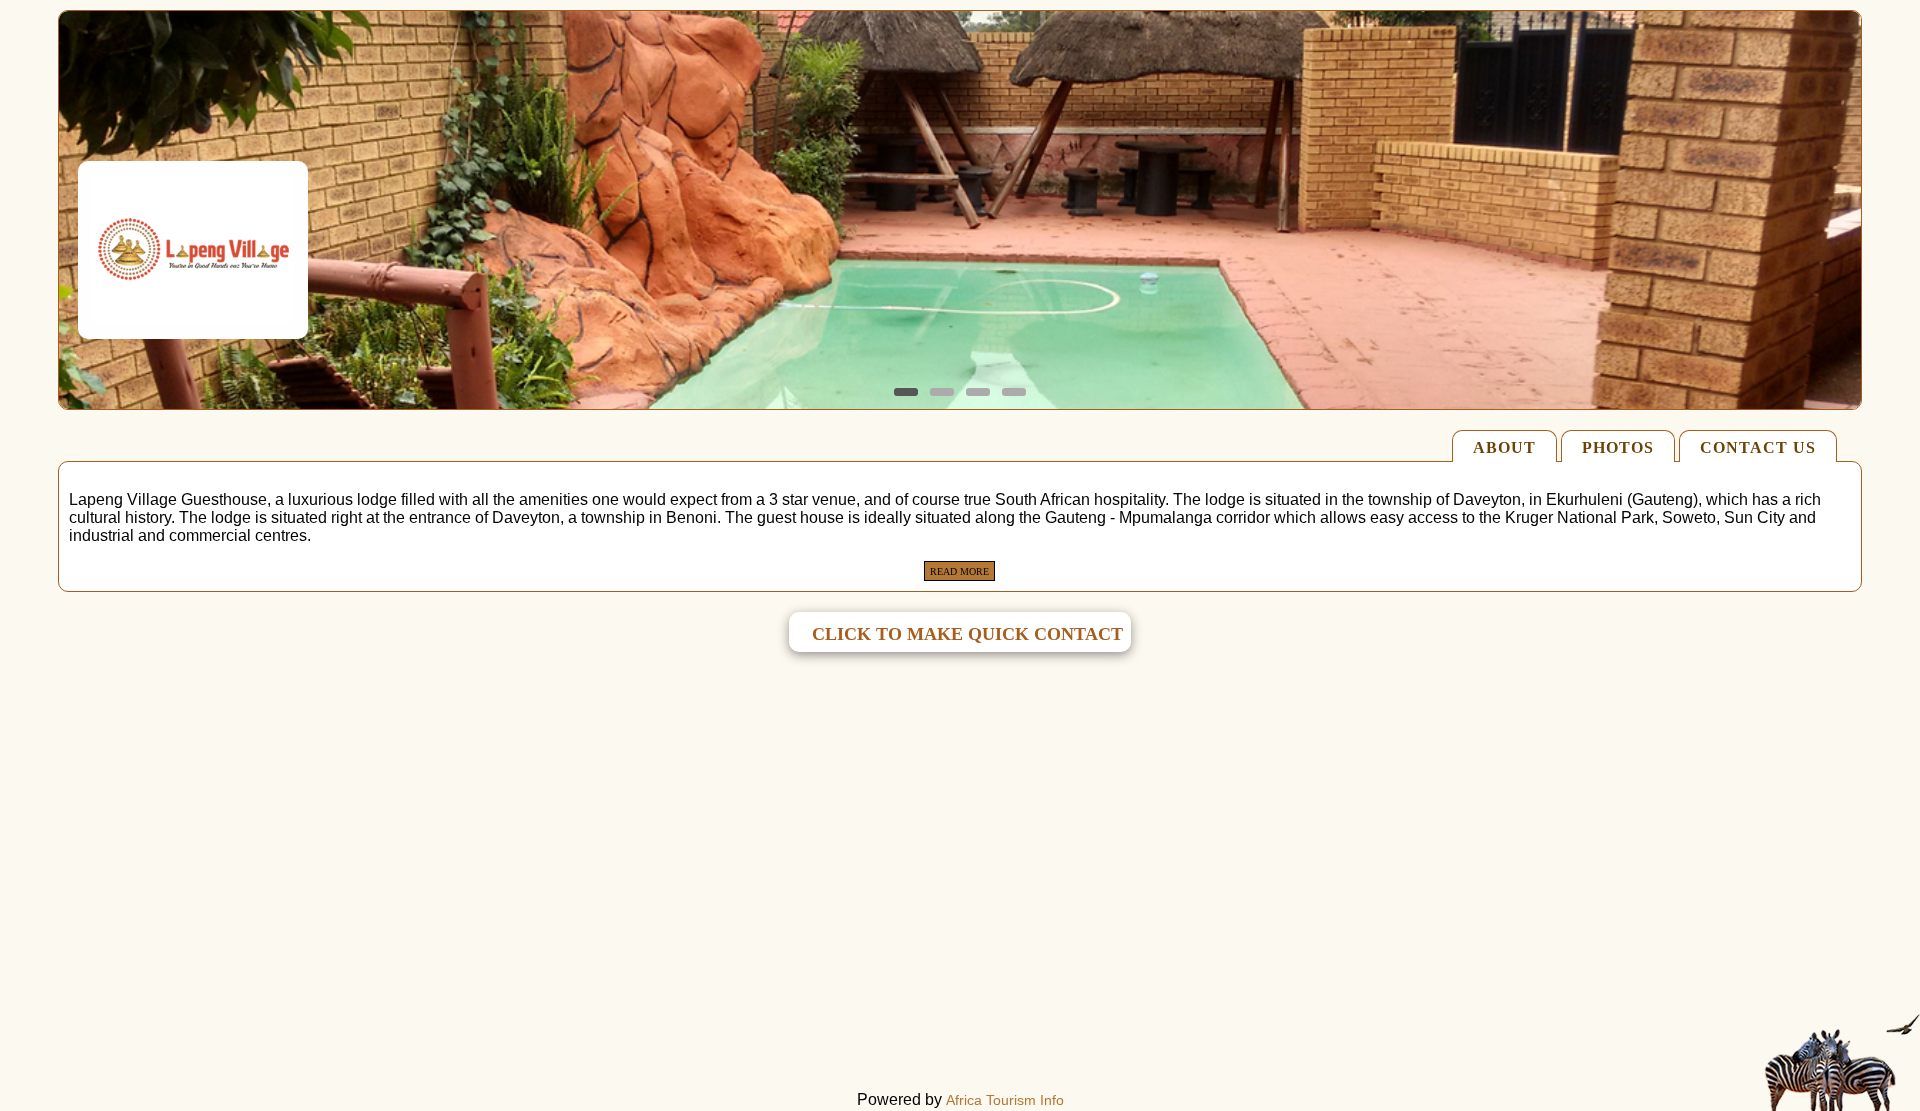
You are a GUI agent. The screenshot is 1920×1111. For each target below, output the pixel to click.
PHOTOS (1618, 447)
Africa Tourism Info (1005, 1100)
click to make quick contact (967, 634)
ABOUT (1504, 447)
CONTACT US (1758, 447)
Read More (959, 571)
